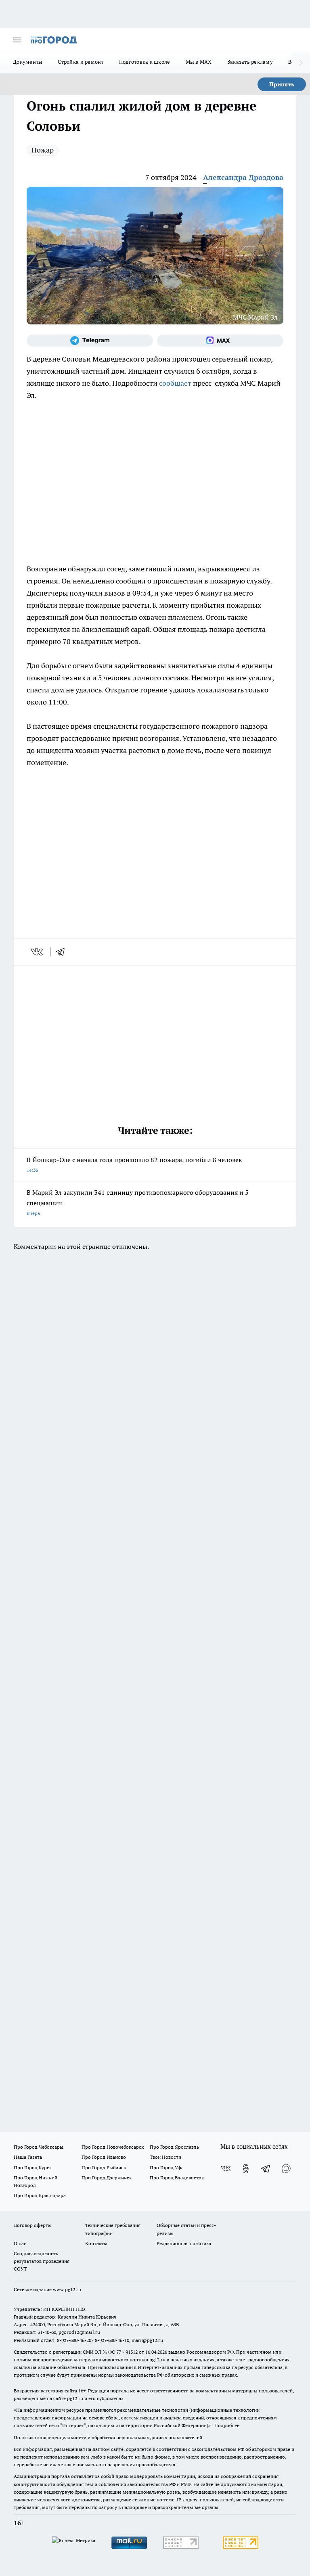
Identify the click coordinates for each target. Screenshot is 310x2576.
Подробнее (227, 2425)
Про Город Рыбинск (104, 2167)
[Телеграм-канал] (90, 341)
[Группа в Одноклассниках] (246, 2168)
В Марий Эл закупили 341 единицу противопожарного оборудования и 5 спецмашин (138, 1202)
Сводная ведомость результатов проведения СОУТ (42, 2261)
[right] (301, 63)
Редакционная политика (184, 2243)
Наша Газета (28, 2157)
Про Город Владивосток (177, 2178)
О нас (20, 2243)
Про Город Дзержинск (107, 2178)
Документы (28, 62)
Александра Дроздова (243, 177)
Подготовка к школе (145, 62)
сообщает (175, 383)
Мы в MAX (199, 62)
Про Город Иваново (104, 2157)
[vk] (38, 952)
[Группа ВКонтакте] (226, 2168)
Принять (282, 84)
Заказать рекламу (250, 62)
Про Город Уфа (167, 2167)
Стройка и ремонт (81, 62)
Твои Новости (165, 2157)
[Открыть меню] (17, 40)
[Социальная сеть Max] (220, 341)
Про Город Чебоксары (39, 2147)
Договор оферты (33, 2225)
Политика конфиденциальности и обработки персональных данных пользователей (108, 2437)
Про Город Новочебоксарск (113, 2147)
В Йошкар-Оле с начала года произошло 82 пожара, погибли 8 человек (134, 1164)
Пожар (43, 150)
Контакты (96, 2243)
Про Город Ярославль (174, 2147)
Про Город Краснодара (40, 2195)
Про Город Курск (33, 2167)
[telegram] (63, 952)
